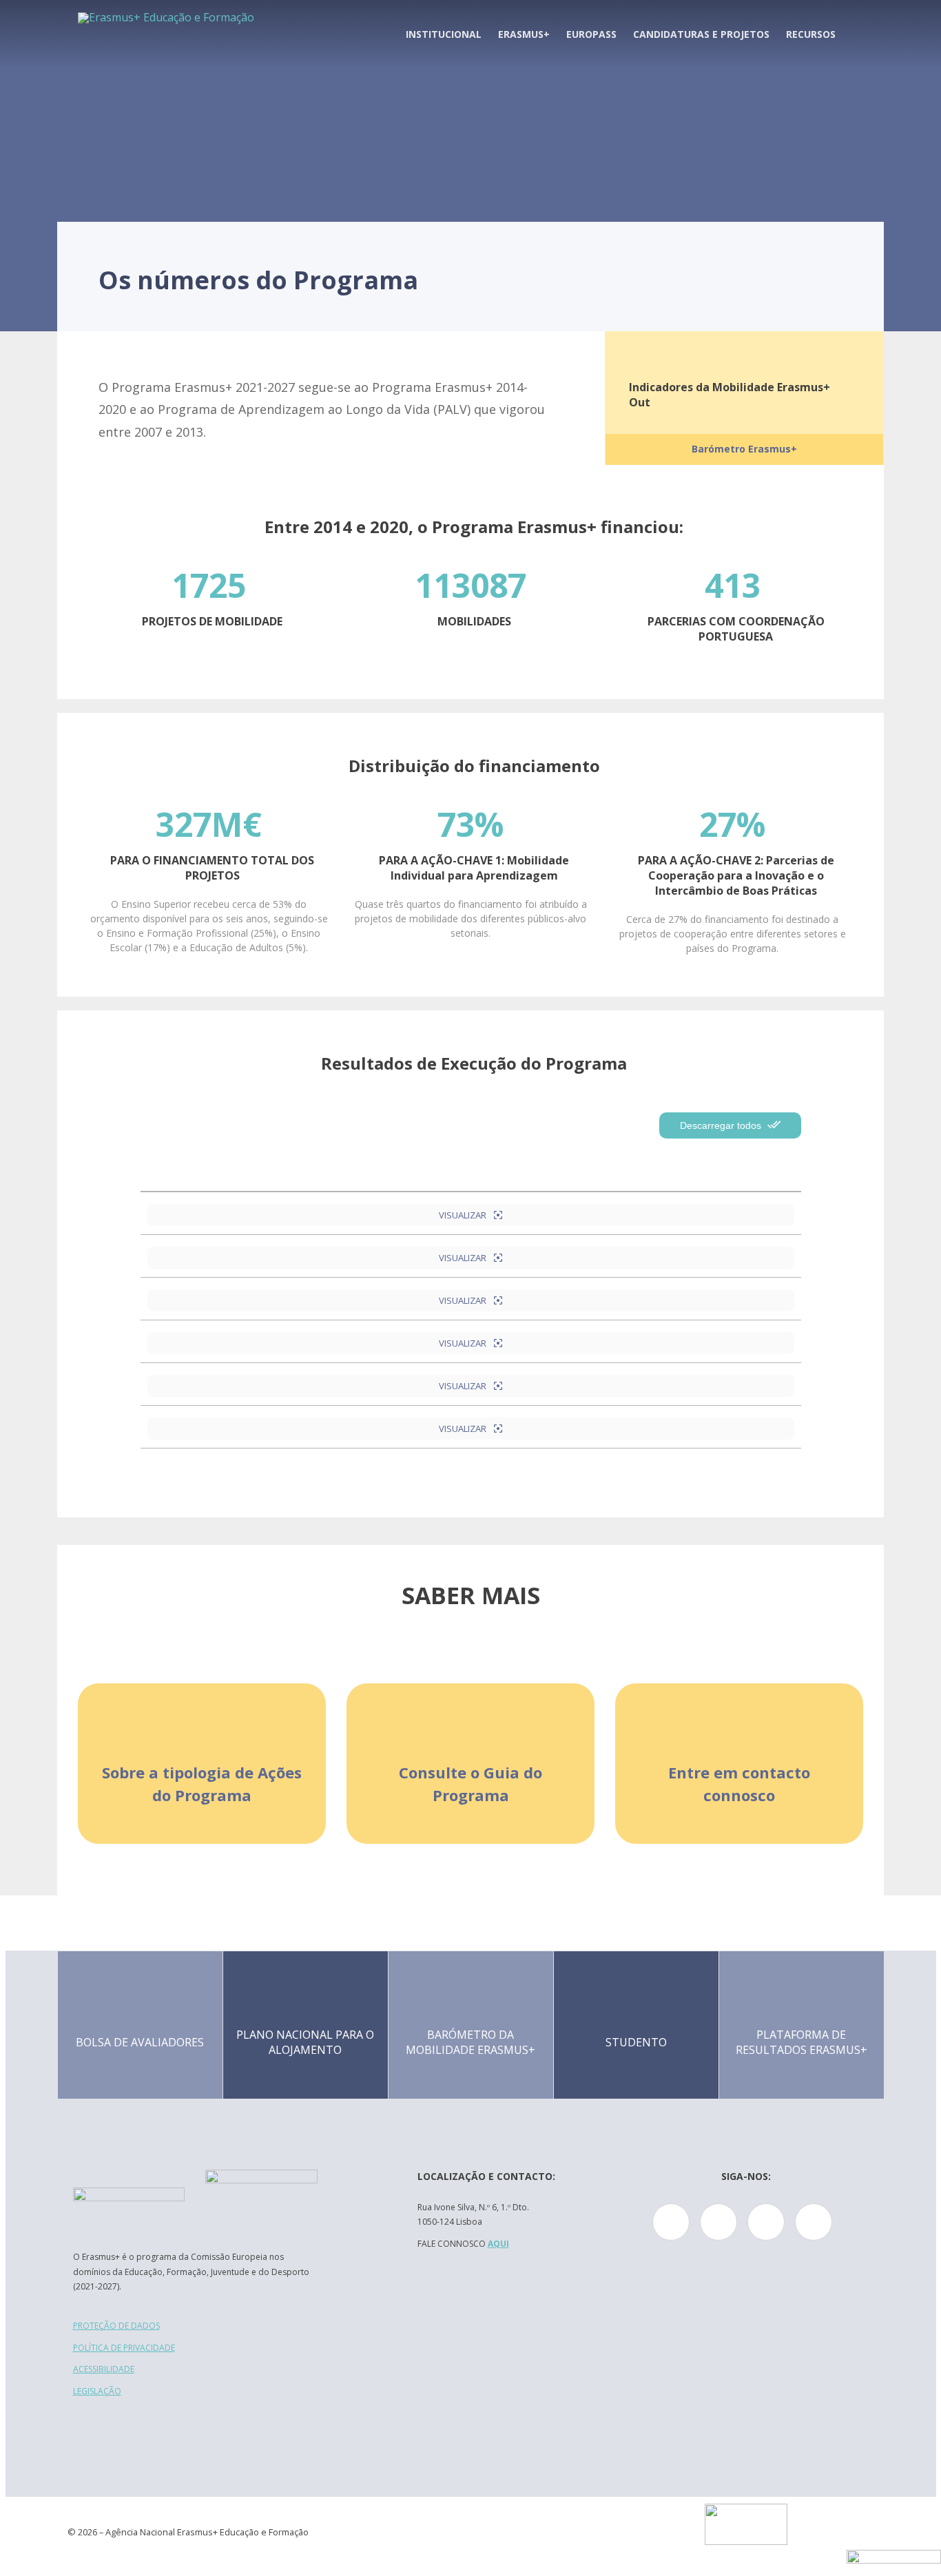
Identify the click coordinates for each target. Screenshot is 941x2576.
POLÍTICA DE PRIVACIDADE (124, 2348)
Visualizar (464, 1215)
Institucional (444, 34)
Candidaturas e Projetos (701, 34)
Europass (591, 34)
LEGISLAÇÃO (97, 2391)
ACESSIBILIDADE (104, 2369)
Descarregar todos (722, 1125)
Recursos (811, 34)
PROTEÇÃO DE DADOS (116, 2326)
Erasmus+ (524, 34)
